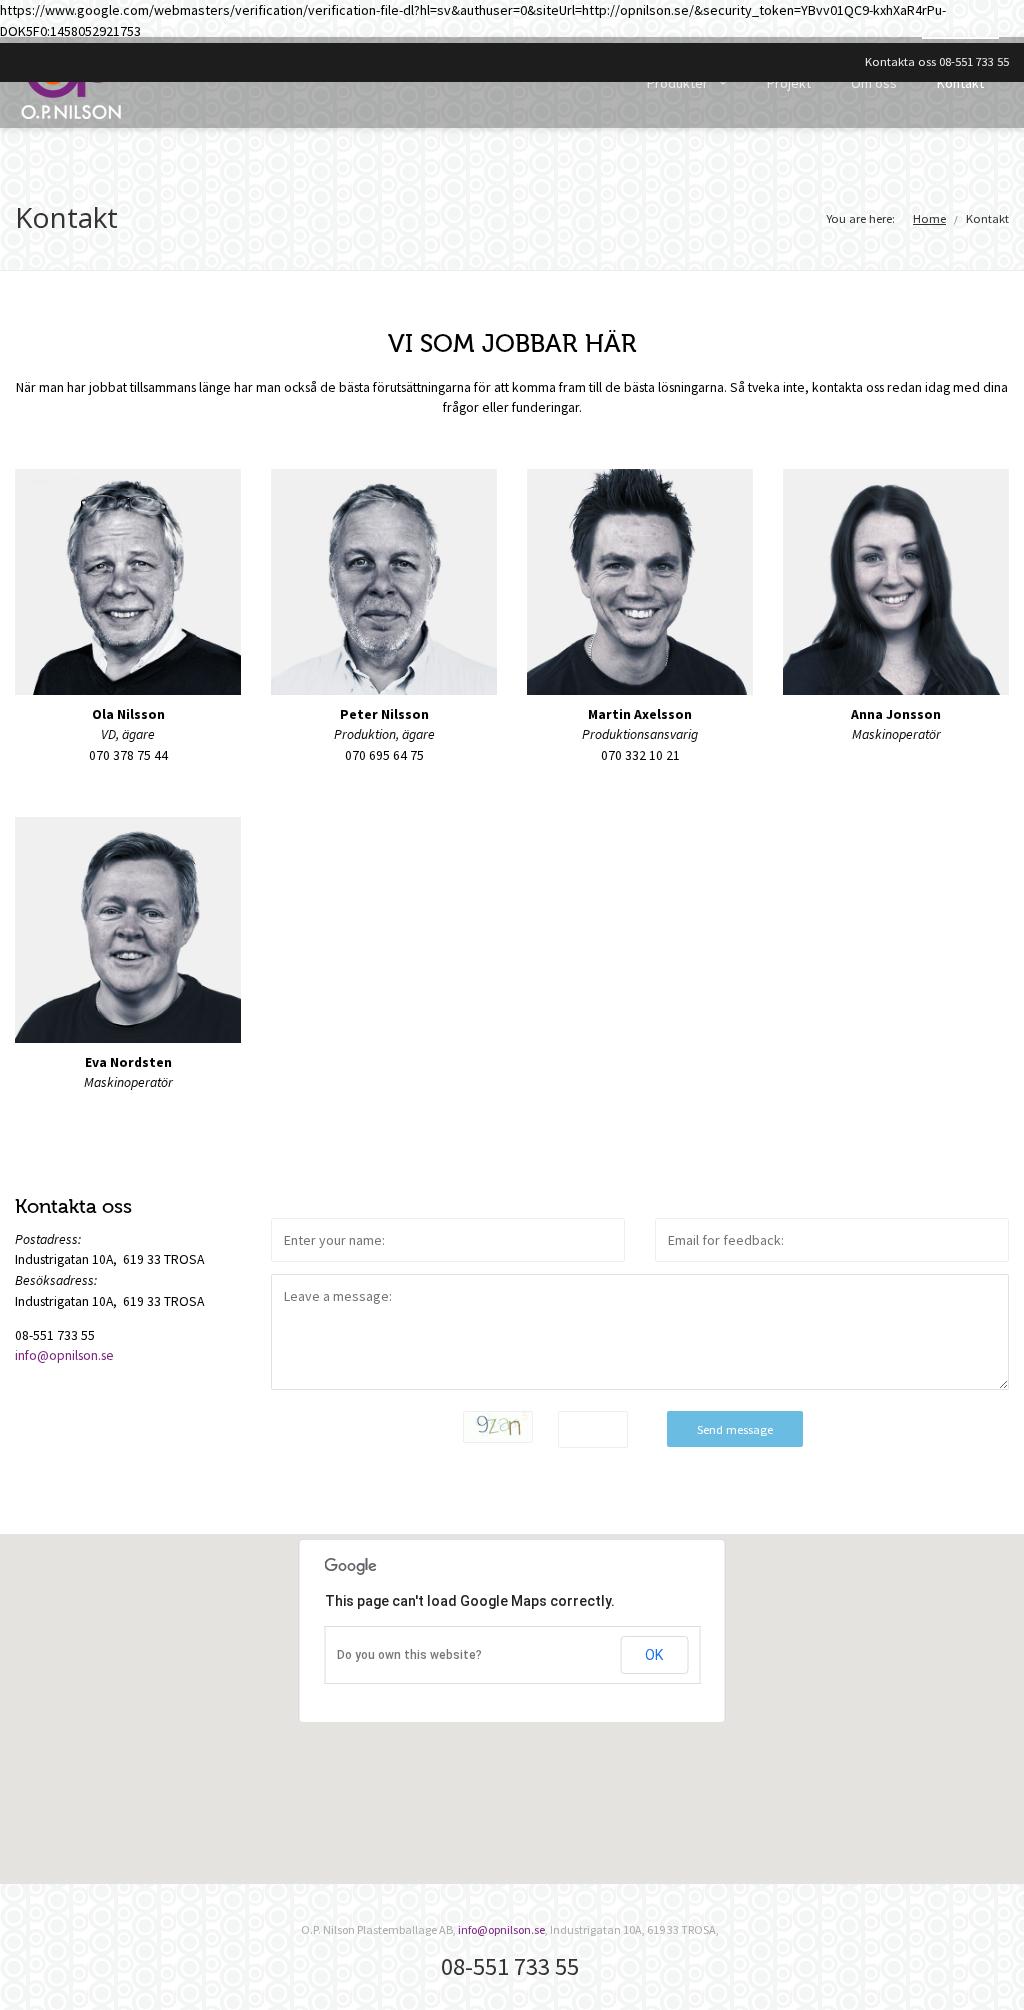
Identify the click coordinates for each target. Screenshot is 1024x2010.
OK (654, 1655)
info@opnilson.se (64, 1355)
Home (929, 218)
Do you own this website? (409, 1655)
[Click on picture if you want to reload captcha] (498, 1427)
